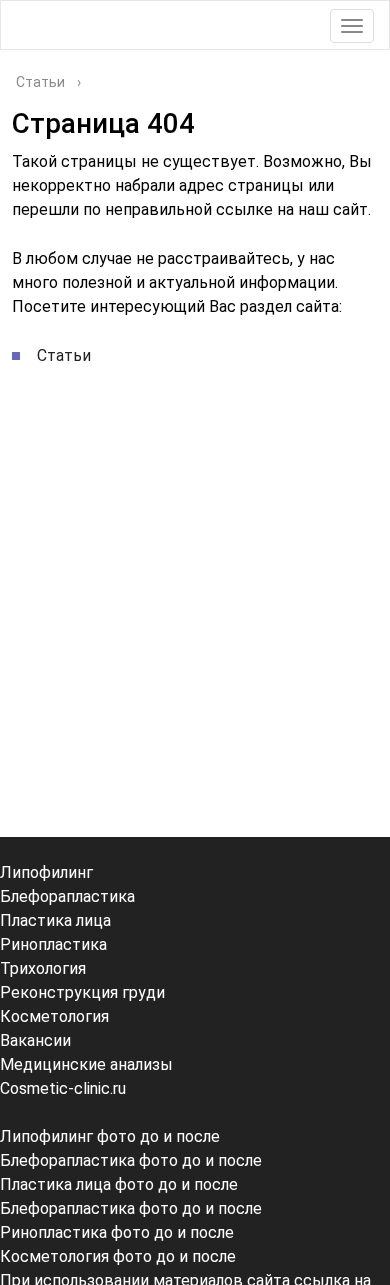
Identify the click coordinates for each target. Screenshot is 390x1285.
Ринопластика (53, 944)
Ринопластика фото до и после (117, 1232)
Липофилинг (46, 872)
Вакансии (35, 1040)
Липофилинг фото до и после (110, 1136)
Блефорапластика (67, 896)
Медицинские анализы (86, 1064)
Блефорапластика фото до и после (131, 1160)
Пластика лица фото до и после (119, 1184)
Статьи (64, 355)
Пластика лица (55, 920)
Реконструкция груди (82, 992)
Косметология (54, 1016)
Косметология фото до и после (118, 1256)
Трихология (43, 968)
